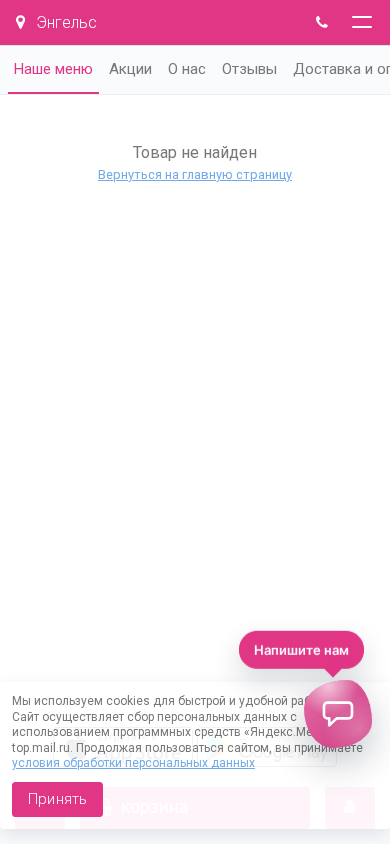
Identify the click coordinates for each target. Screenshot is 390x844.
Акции (130, 69)
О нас (187, 69)
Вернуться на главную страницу (195, 174)
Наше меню (53, 69)
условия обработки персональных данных (133, 763)
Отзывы (249, 69)
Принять (57, 799)
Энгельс (64, 22)
